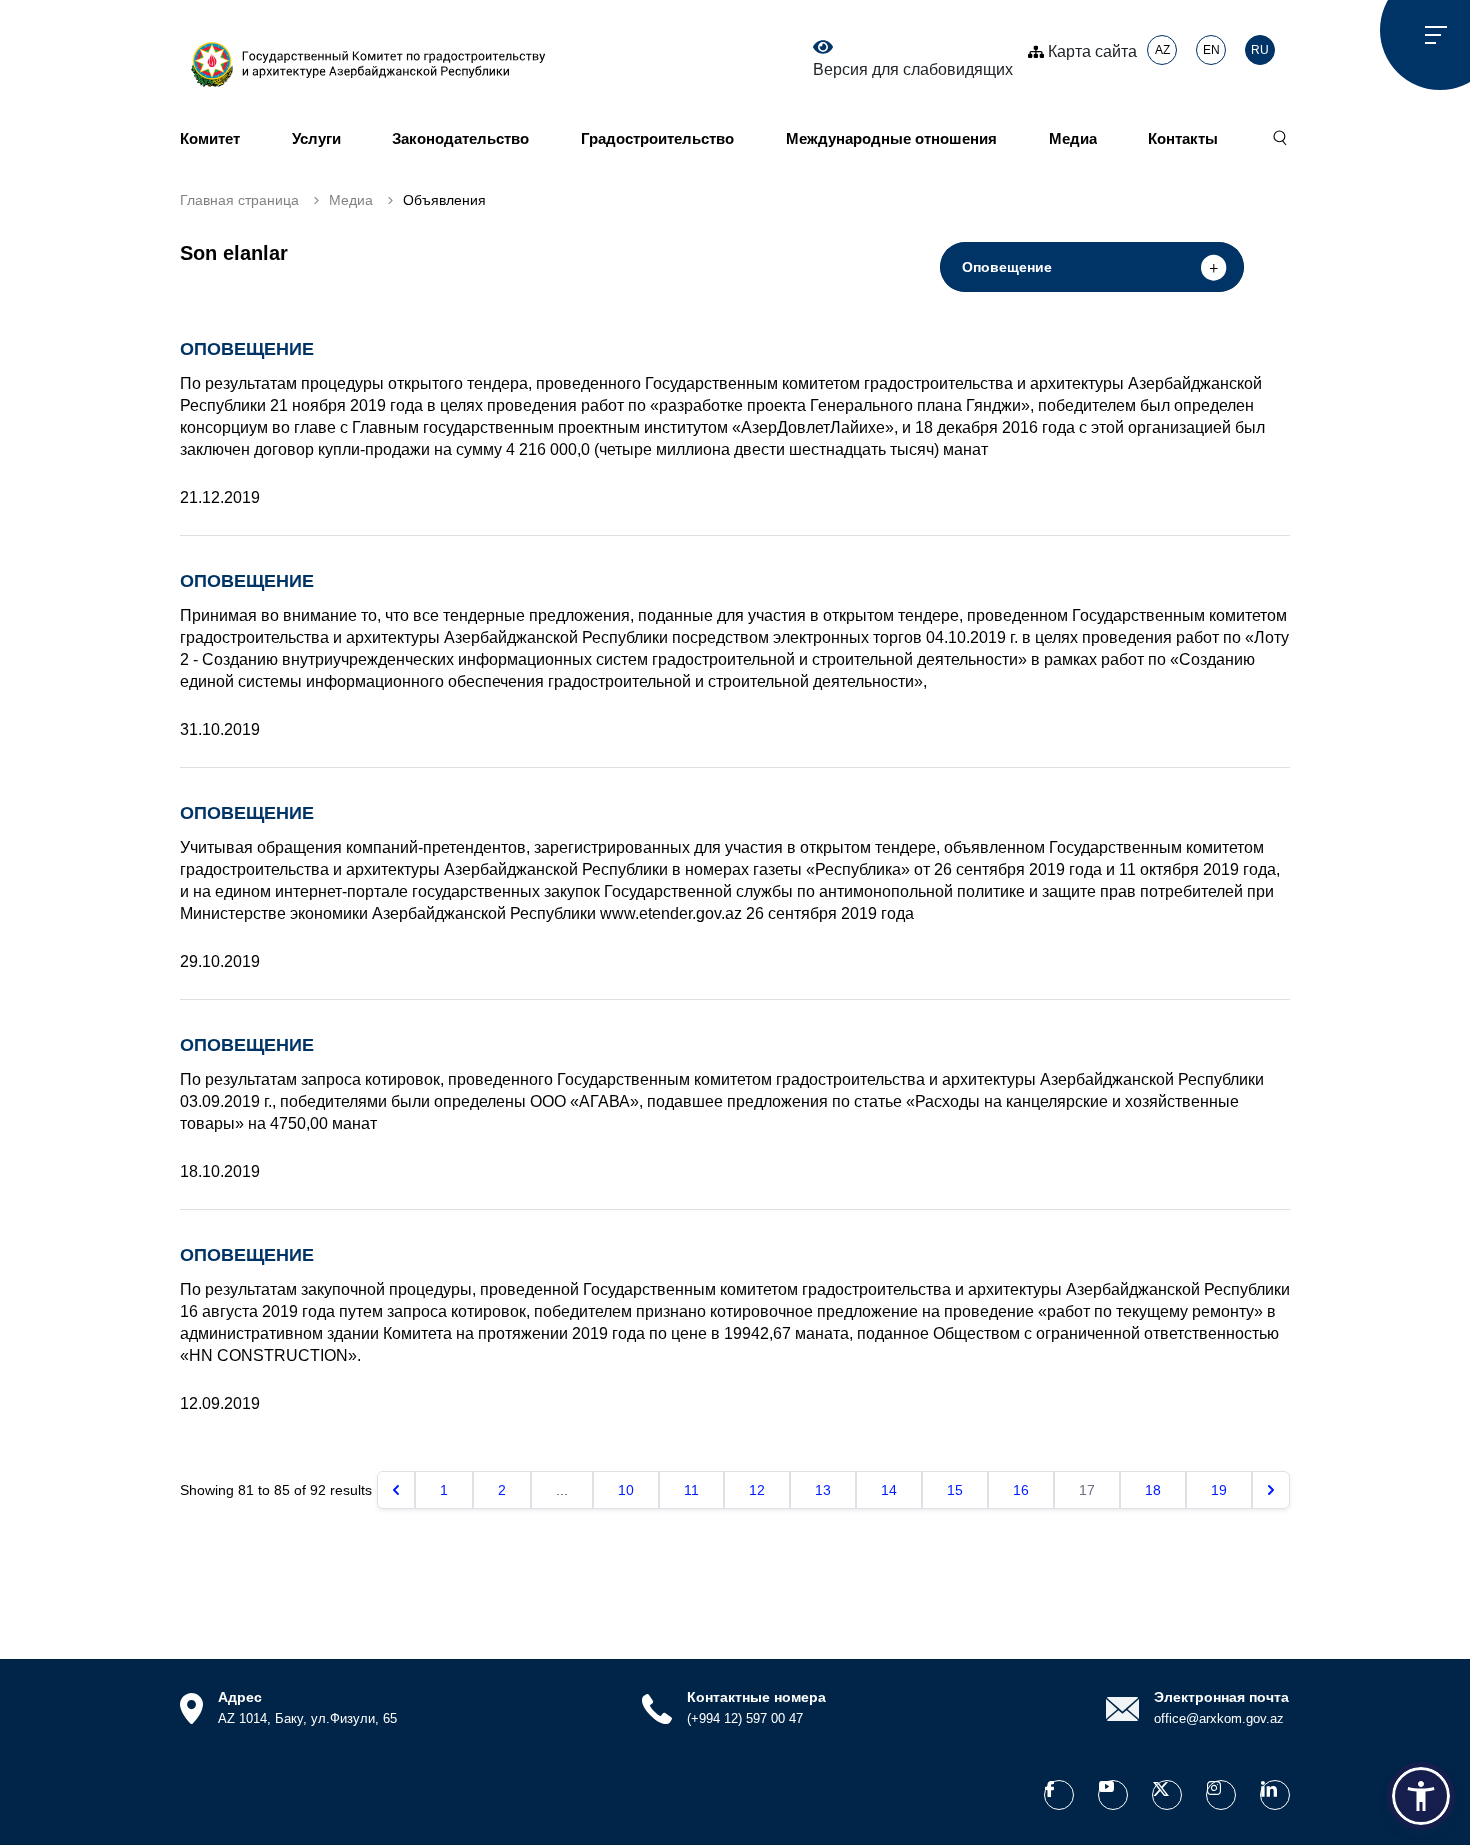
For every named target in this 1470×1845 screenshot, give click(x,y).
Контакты (1183, 138)
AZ (1162, 50)
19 (1219, 1490)
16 (1021, 1490)
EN (1211, 50)
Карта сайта (1090, 51)
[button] (1421, 1796)
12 (757, 1490)
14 (889, 1490)
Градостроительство (657, 138)
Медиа (1073, 138)
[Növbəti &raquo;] (1271, 1490)
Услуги (316, 138)
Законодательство (460, 138)
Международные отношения (891, 138)
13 (823, 1490)
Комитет (210, 138)
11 (691, 1490)
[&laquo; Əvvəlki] (396, 1490)
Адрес (240, 1697)
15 (955, 1490)
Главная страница (239, 200)
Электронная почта (1221, 1697)
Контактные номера (756, 1697)
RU (1260, 50)
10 (626, 1490)
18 (1153, 1490)
